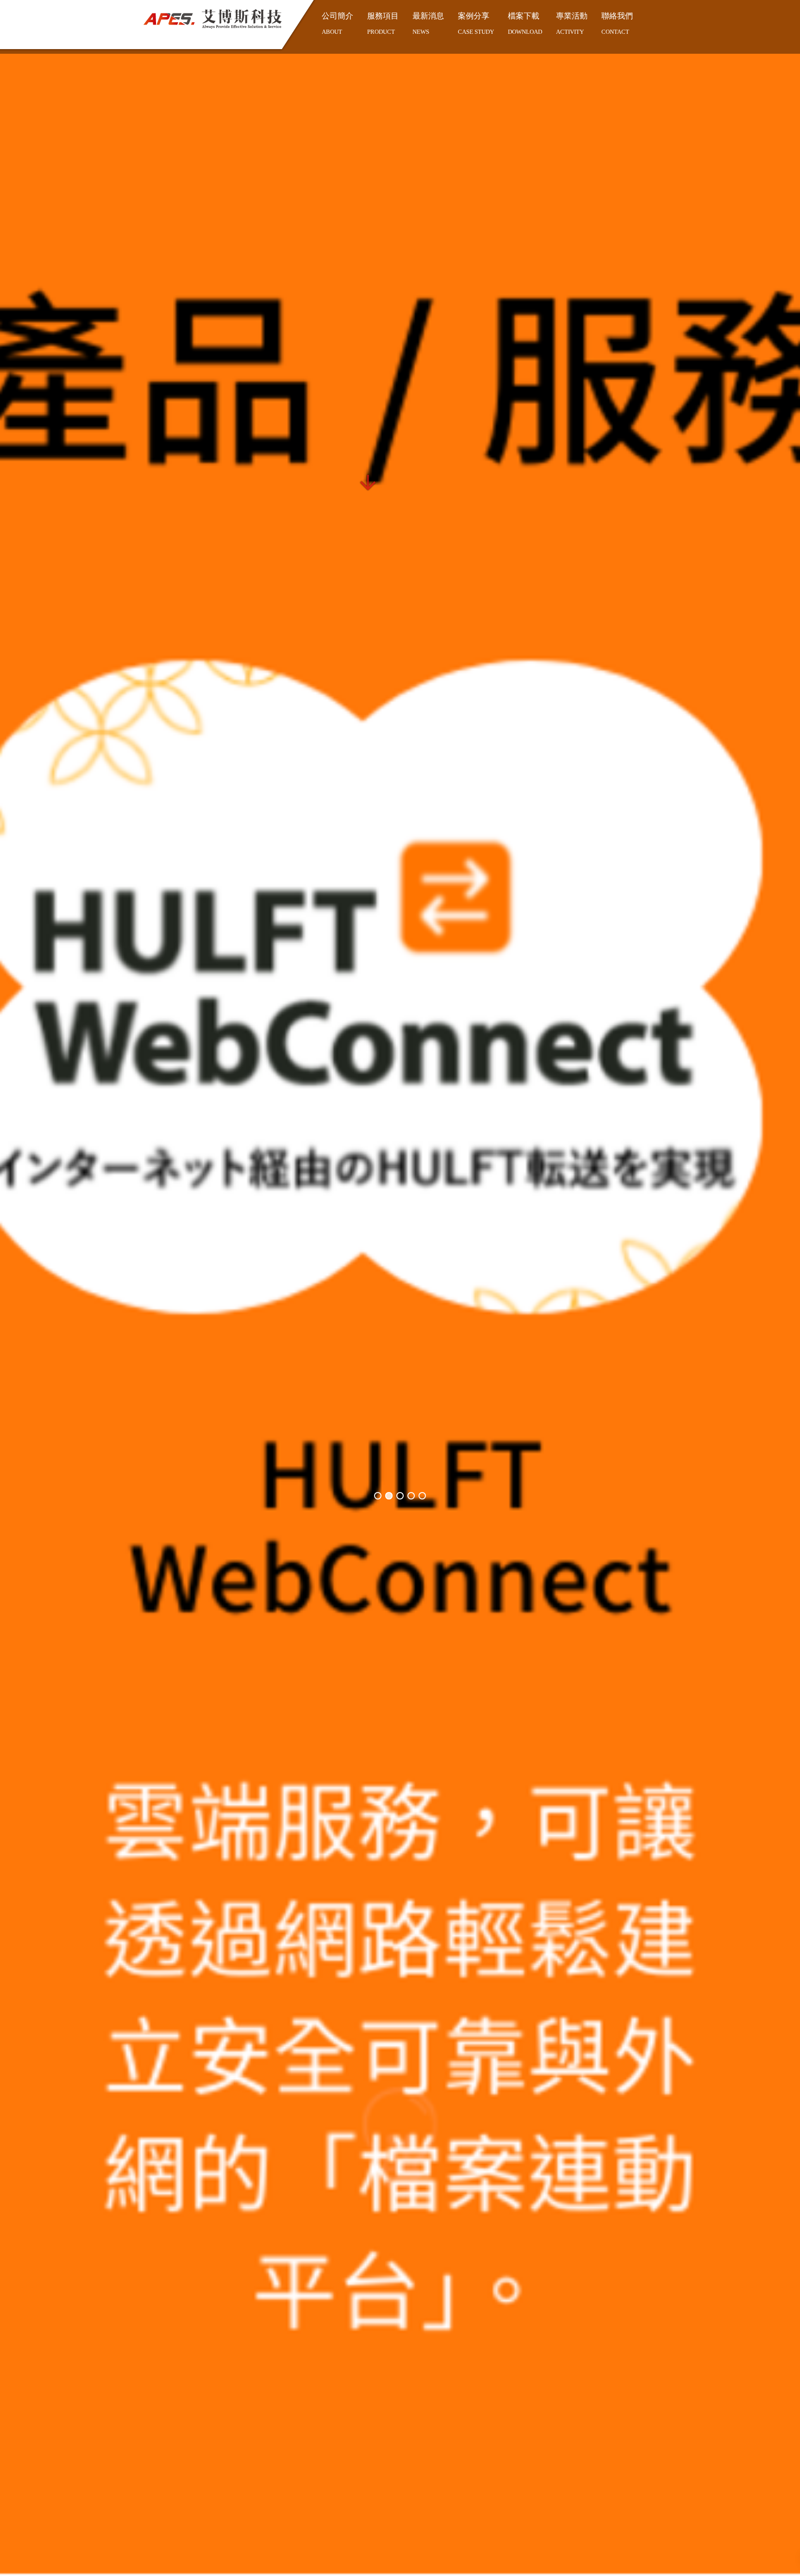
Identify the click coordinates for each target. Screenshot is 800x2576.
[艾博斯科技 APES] (212, 19)
